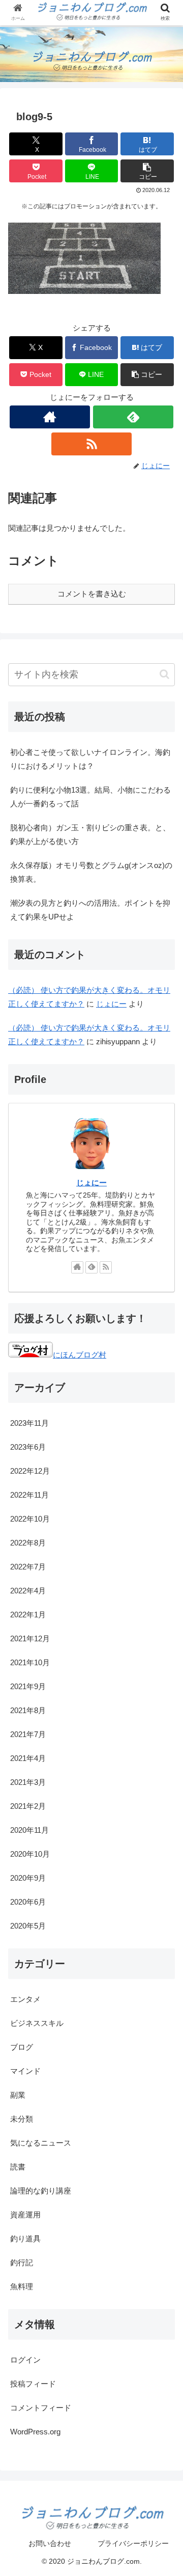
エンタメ (25, 1999)
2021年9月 (28, 1686)
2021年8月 (28, 1710)
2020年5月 (28, 1926)
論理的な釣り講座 (41, 2191)
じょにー (111, 1004)
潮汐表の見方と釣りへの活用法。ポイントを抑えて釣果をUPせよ (90, 910)
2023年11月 (29, 1423)
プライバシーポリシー (133, 2543)
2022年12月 (30, 1471)
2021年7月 (28, 1734)
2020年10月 (30, 1854)
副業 (18, 2095)
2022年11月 (29, 1495)
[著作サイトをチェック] (50, 417)
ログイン (25, 2360)
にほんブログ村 (80, 1355)
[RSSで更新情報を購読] (91, 444)
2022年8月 (28, 1543)
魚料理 (22, 2286)
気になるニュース (41, 2143)
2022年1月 (28, 1615)
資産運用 (25, 2215)
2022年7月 (28, 1567)
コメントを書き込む (92, 594)
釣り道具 (25, 2239)
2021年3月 (28, 1782)
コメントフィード (41, 2408)
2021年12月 (30, 1638)
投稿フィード (33, 2384)
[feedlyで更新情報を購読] (133, 417)
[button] (147, 171)
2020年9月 (28, 1878)
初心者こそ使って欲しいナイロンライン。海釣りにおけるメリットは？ (90, 759)
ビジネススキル (37, 2023)
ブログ (22, 2047)
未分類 (22, 2119)
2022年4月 (28, 1591)
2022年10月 (30, 1519)
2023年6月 (28, 1447)
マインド (25, 2071)
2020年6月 (28, 1902)
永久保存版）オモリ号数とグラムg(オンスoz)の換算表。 (91, 872)
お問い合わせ (50, 2543)
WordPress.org (35, 2432)
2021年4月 (28, 1758)
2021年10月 (30, 1662)
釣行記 (22, 2262)
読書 (18, 2167)
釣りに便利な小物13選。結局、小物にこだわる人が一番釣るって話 (90, 797)
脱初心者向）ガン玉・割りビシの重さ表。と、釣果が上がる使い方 (90, 834)
